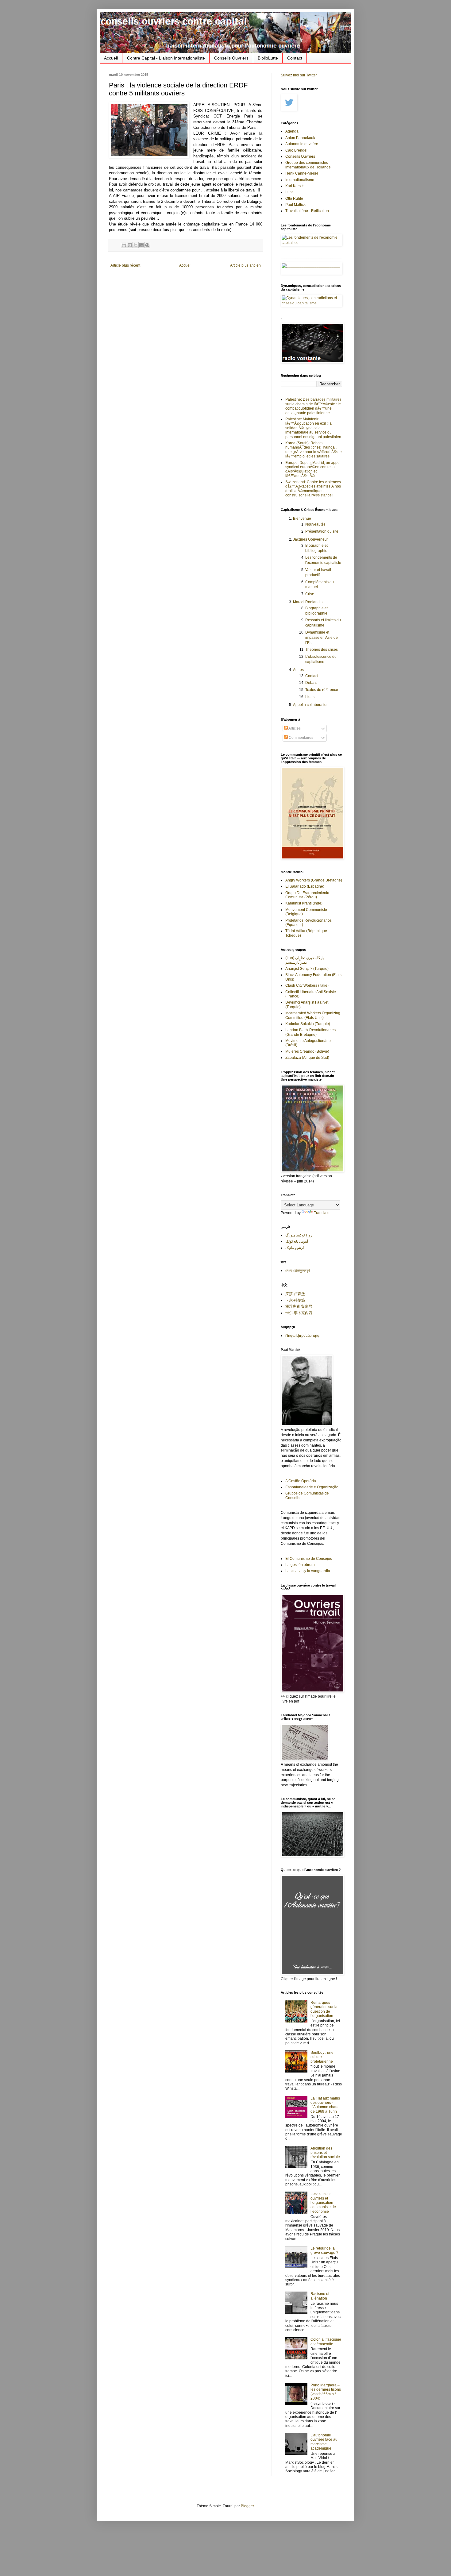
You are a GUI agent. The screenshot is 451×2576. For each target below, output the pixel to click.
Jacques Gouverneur (310, 539)
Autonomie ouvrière (302, 144)
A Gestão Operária (301, 1481)
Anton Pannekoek (300, 138)
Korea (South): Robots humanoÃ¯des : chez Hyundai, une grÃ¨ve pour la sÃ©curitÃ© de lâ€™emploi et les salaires (314, 450)
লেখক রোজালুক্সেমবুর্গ (298, 1271)
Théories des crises (322, 650)
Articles (294, 728)
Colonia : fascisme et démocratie (326, 2342)
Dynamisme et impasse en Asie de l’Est (322, 638)
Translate (322, 1213)
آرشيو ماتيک (295, 1248)
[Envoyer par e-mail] (124, 245)
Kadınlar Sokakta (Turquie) (308, 1024)
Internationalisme (300, 180)
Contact (295, 58)
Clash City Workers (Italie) (307, 985)
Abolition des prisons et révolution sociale (325, 2153)
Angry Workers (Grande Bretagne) (314, 880)
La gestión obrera (300, 1565)
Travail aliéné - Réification (307, 211)
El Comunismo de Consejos (309, 1559)
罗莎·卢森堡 (295, 1294)
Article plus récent (125, 265)
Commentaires (301, 738)
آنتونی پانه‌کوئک (297, 1241)
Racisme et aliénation (320, 2296)
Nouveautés (315, 524)
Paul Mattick (295, 205)
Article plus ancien (245, 265)
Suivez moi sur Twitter (299, 75)
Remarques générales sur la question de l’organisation (324, 2009)
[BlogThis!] (130, 245)
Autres (298, 670)
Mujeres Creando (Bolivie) (307, 1051)
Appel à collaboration (311, 705)
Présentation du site (322, 531)
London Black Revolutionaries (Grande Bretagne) (310, 1032)
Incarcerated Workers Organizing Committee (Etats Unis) (313, 1015)
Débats (311, 683)
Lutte (289, 192)
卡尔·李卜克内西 (299, 1313)
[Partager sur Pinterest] (147, 245)
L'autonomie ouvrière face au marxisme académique (324, 2442)
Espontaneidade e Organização (312, 1487)
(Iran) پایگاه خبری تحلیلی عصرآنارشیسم (305, 960)
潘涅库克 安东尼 (299, 1306)
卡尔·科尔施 (295, 1300)
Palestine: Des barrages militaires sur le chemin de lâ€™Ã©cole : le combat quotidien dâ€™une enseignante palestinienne (313, 406)
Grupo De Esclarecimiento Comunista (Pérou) (307, 895)
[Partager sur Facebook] (141, 245)
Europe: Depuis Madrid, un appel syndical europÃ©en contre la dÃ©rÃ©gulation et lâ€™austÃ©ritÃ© (313, 469)
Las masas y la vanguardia (308, 1571)
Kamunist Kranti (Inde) (304, 903)
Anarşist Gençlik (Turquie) (307, 969)
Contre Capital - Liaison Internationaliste (166, 58)
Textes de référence (322, 690)
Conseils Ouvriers (231, 58)
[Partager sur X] (136, 245)
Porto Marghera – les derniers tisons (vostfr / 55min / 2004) (326, 2392)
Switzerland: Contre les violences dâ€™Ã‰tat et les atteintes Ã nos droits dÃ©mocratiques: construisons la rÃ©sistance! (313, 489)
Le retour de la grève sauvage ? (324, 2250)
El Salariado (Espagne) (305, 886)
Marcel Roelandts (308, 602)
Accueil (111, 58)
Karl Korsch (295, 186)
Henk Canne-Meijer (302, 173)
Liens (310, 697)
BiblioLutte (268, 58)
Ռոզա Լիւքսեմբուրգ (302, 1336)
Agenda (292, 131)
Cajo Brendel (296, 150)
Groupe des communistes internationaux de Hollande (308, 165)
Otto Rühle (294, 199)
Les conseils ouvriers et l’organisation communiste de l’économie (323, 2203)
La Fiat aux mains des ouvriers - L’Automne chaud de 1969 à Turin (325, 2105)
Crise (310, 594)
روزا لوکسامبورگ (299, 1235)
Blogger (247, 2506)
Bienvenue (302, 519)
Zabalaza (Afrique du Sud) (307, 1058)
